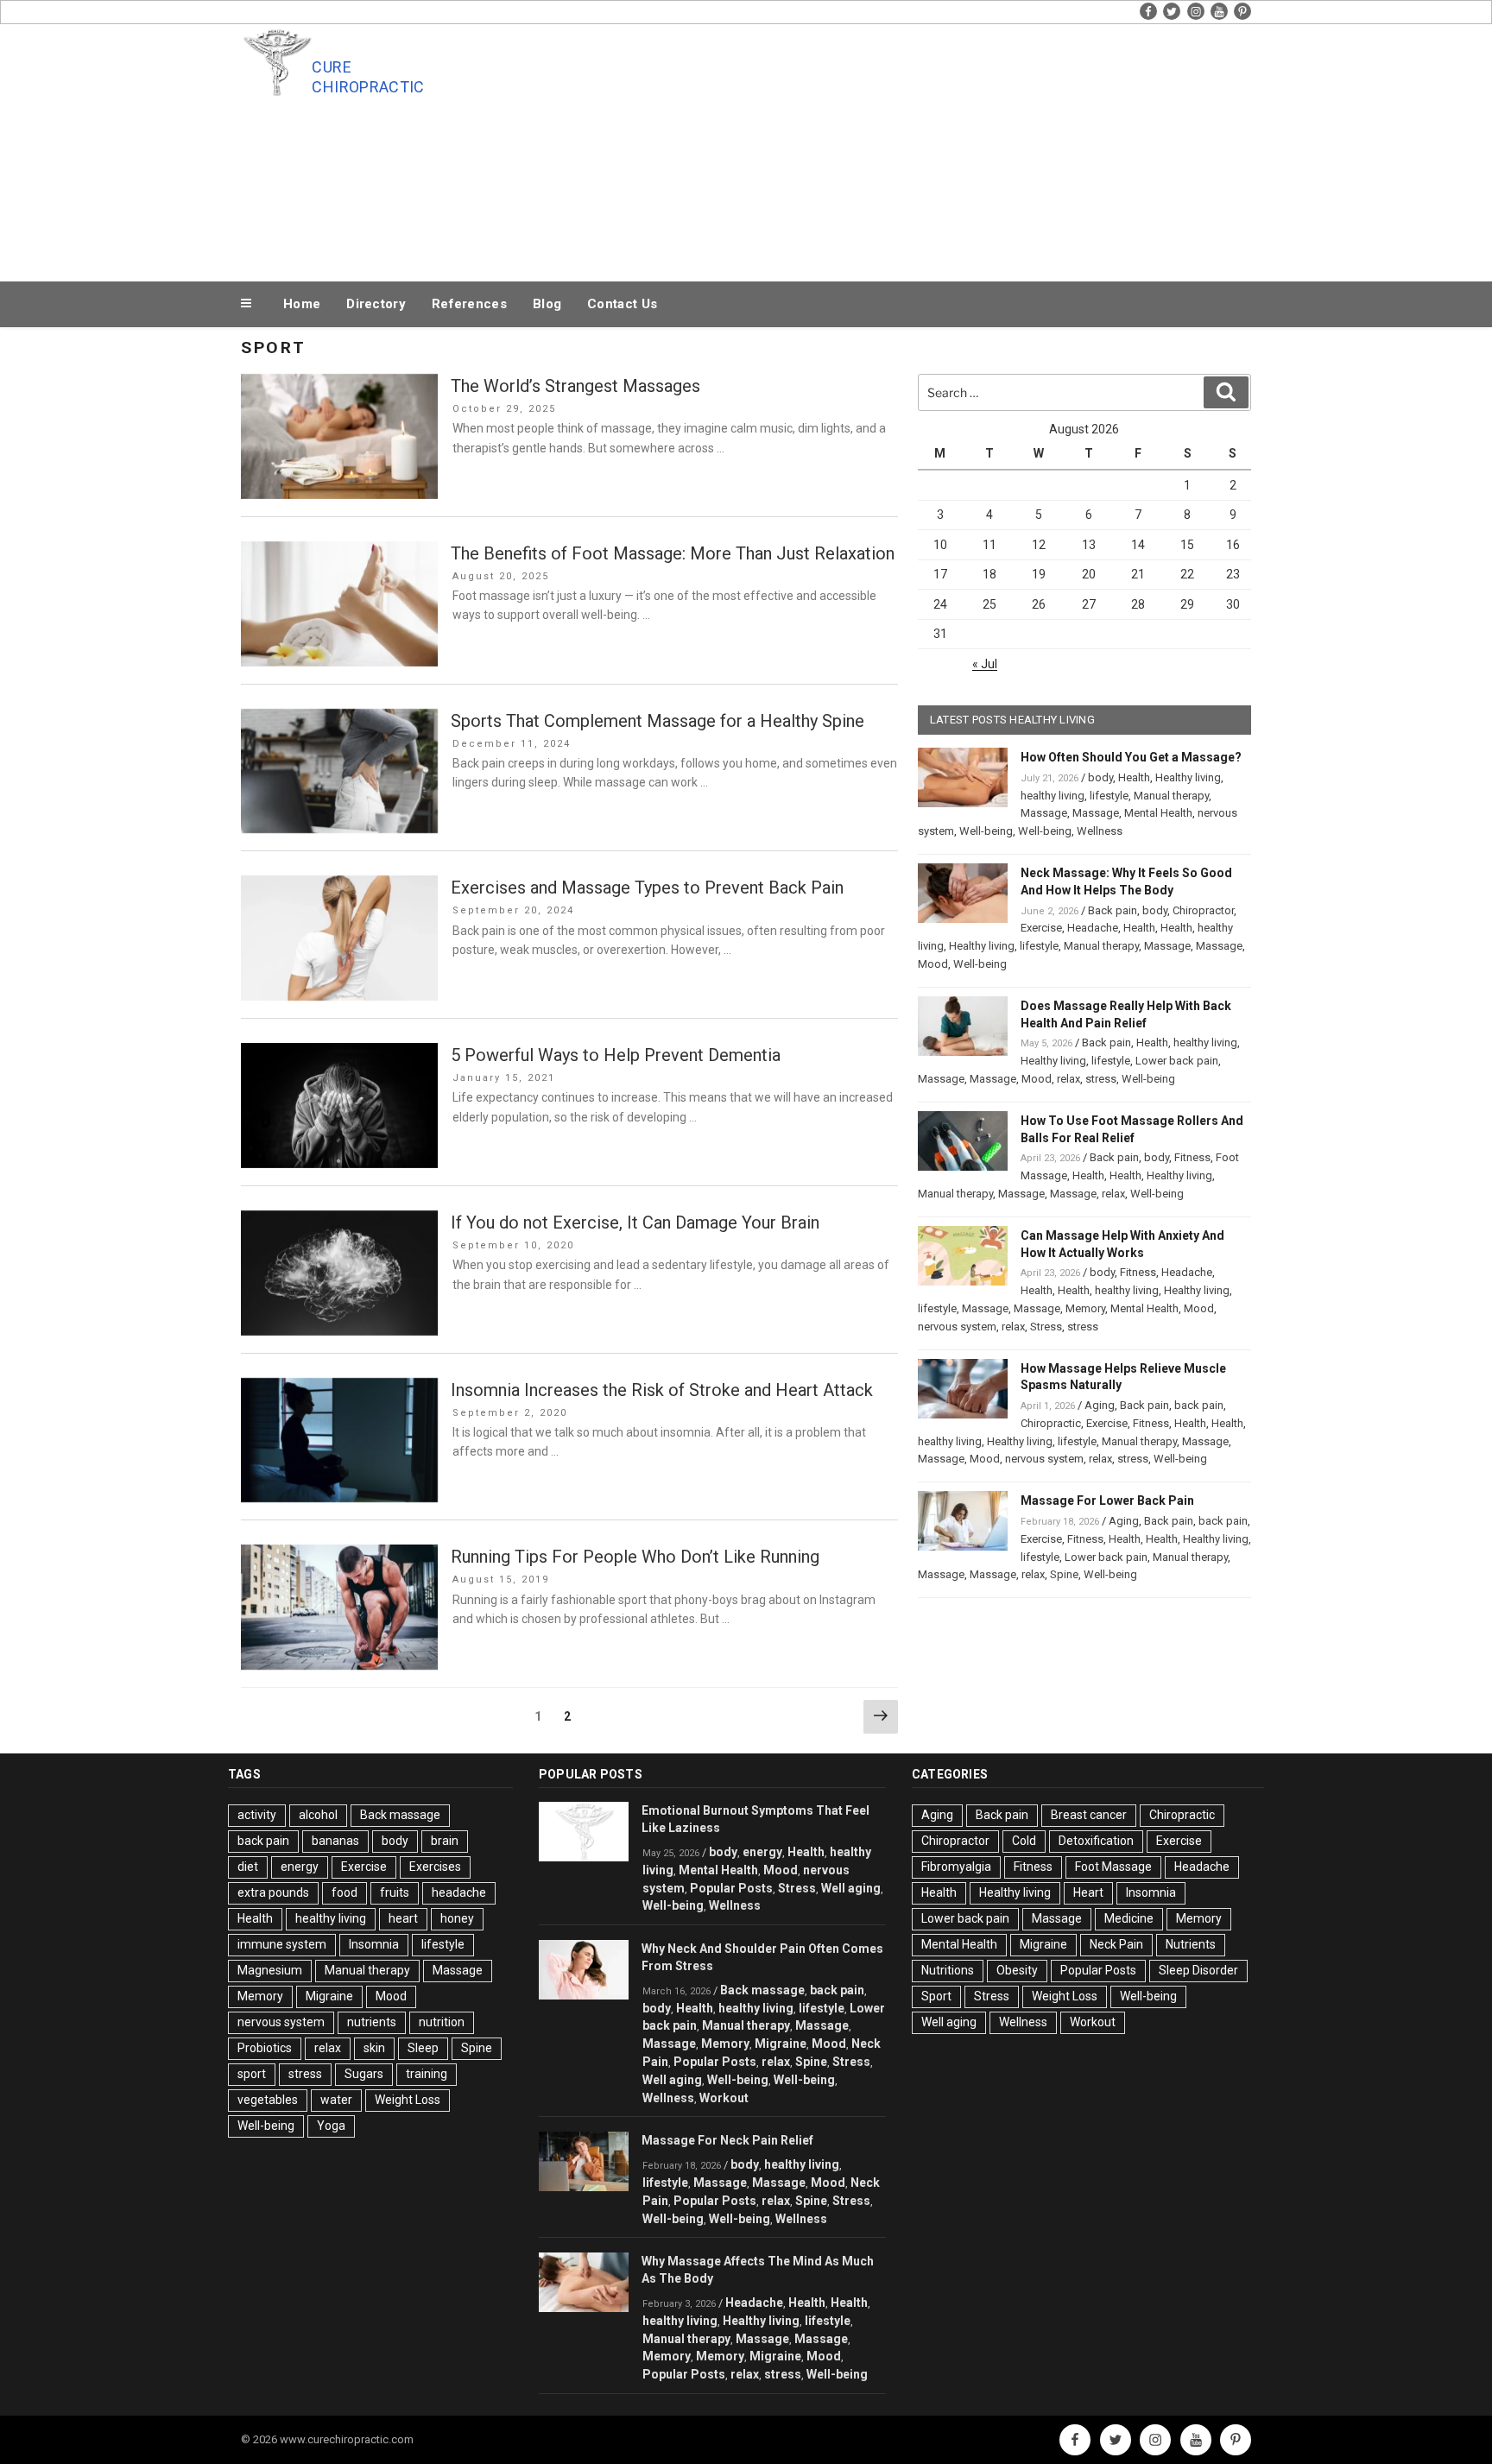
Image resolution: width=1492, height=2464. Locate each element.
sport (252, 2074)
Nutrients (1191, 1944)
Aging (1100, 1405)
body (1100, 777)
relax (1068, 1079)
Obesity (1017, 1970)
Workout (724, 2098)
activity (257, 1815)
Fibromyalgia (956, 1867)
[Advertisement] (920, 148)
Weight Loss (408, 2100)
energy (300, 1867)
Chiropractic (1051, 1423)
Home (302, 304)
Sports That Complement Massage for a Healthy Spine (657, 721)
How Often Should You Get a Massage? (1131, 757)
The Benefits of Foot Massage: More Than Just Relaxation (673, 553)
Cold (1024, 1841)
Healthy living (1188, 777)
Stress (1046, 1327)
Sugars (364, 2074)
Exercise (1041, 928)
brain (445, 1841)
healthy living (1053, 796)
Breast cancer (1089, 1815)
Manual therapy (1171, 796)
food (345, 1892)
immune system (282, 1944)
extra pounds (273, 1892)
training (427, 2074)
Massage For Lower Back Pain (1107, 1501)
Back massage (400, 1815)
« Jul (985, 664)
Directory (376, 304)
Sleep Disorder (1198, 1970)
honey (457, 1918)
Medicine (1129, 1918)
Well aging (851, 1888)
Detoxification (1096, 1841)
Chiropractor (1203, 910)
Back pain (1113, 910)
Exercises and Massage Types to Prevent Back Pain (647, 888)
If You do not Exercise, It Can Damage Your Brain (635, 1223)
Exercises (435, 1867)
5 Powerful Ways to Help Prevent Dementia (616, 1055)
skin (374, 2048)
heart (403, 1918)
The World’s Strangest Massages (575, 386)
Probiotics (265, 2048)
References (469, 304)
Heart (1088, 1892)
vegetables (268, 2100)
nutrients (372, 2022)
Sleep (423, 2048)
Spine (1064, 1574)
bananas (335, 1841)
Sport (936, 1996)
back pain (1199, 1405)
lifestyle (1109, 796)
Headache (1093, 928)
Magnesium (270, 1970)
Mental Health (1158, 813)
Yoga (331, 2126)
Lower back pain (1177, 1061)
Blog (547, 304)
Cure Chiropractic (368, 77)
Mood (933, 964)
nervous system (957, 1327)
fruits (395, 1892)
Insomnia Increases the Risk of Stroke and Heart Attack (662, 1390)
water (336, 2100)
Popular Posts (731, 1888)
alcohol (318, 1815)
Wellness (1100, 831)
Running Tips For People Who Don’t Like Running (635, 1557)
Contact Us (622, 304)
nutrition (442, 2022)
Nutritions (948, 1970)
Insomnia (374, 1944)
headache (459, 1892)
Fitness (1192, 1157)
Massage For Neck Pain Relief (727, 2140)
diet (248, 1867)
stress (1101, 1079)
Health (1134, 777)
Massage (1044, 813)
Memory (1085, 1308)
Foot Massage (1113, 1867)
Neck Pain (1116, 1944)
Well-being (986, 831)
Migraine (329, 1996)
